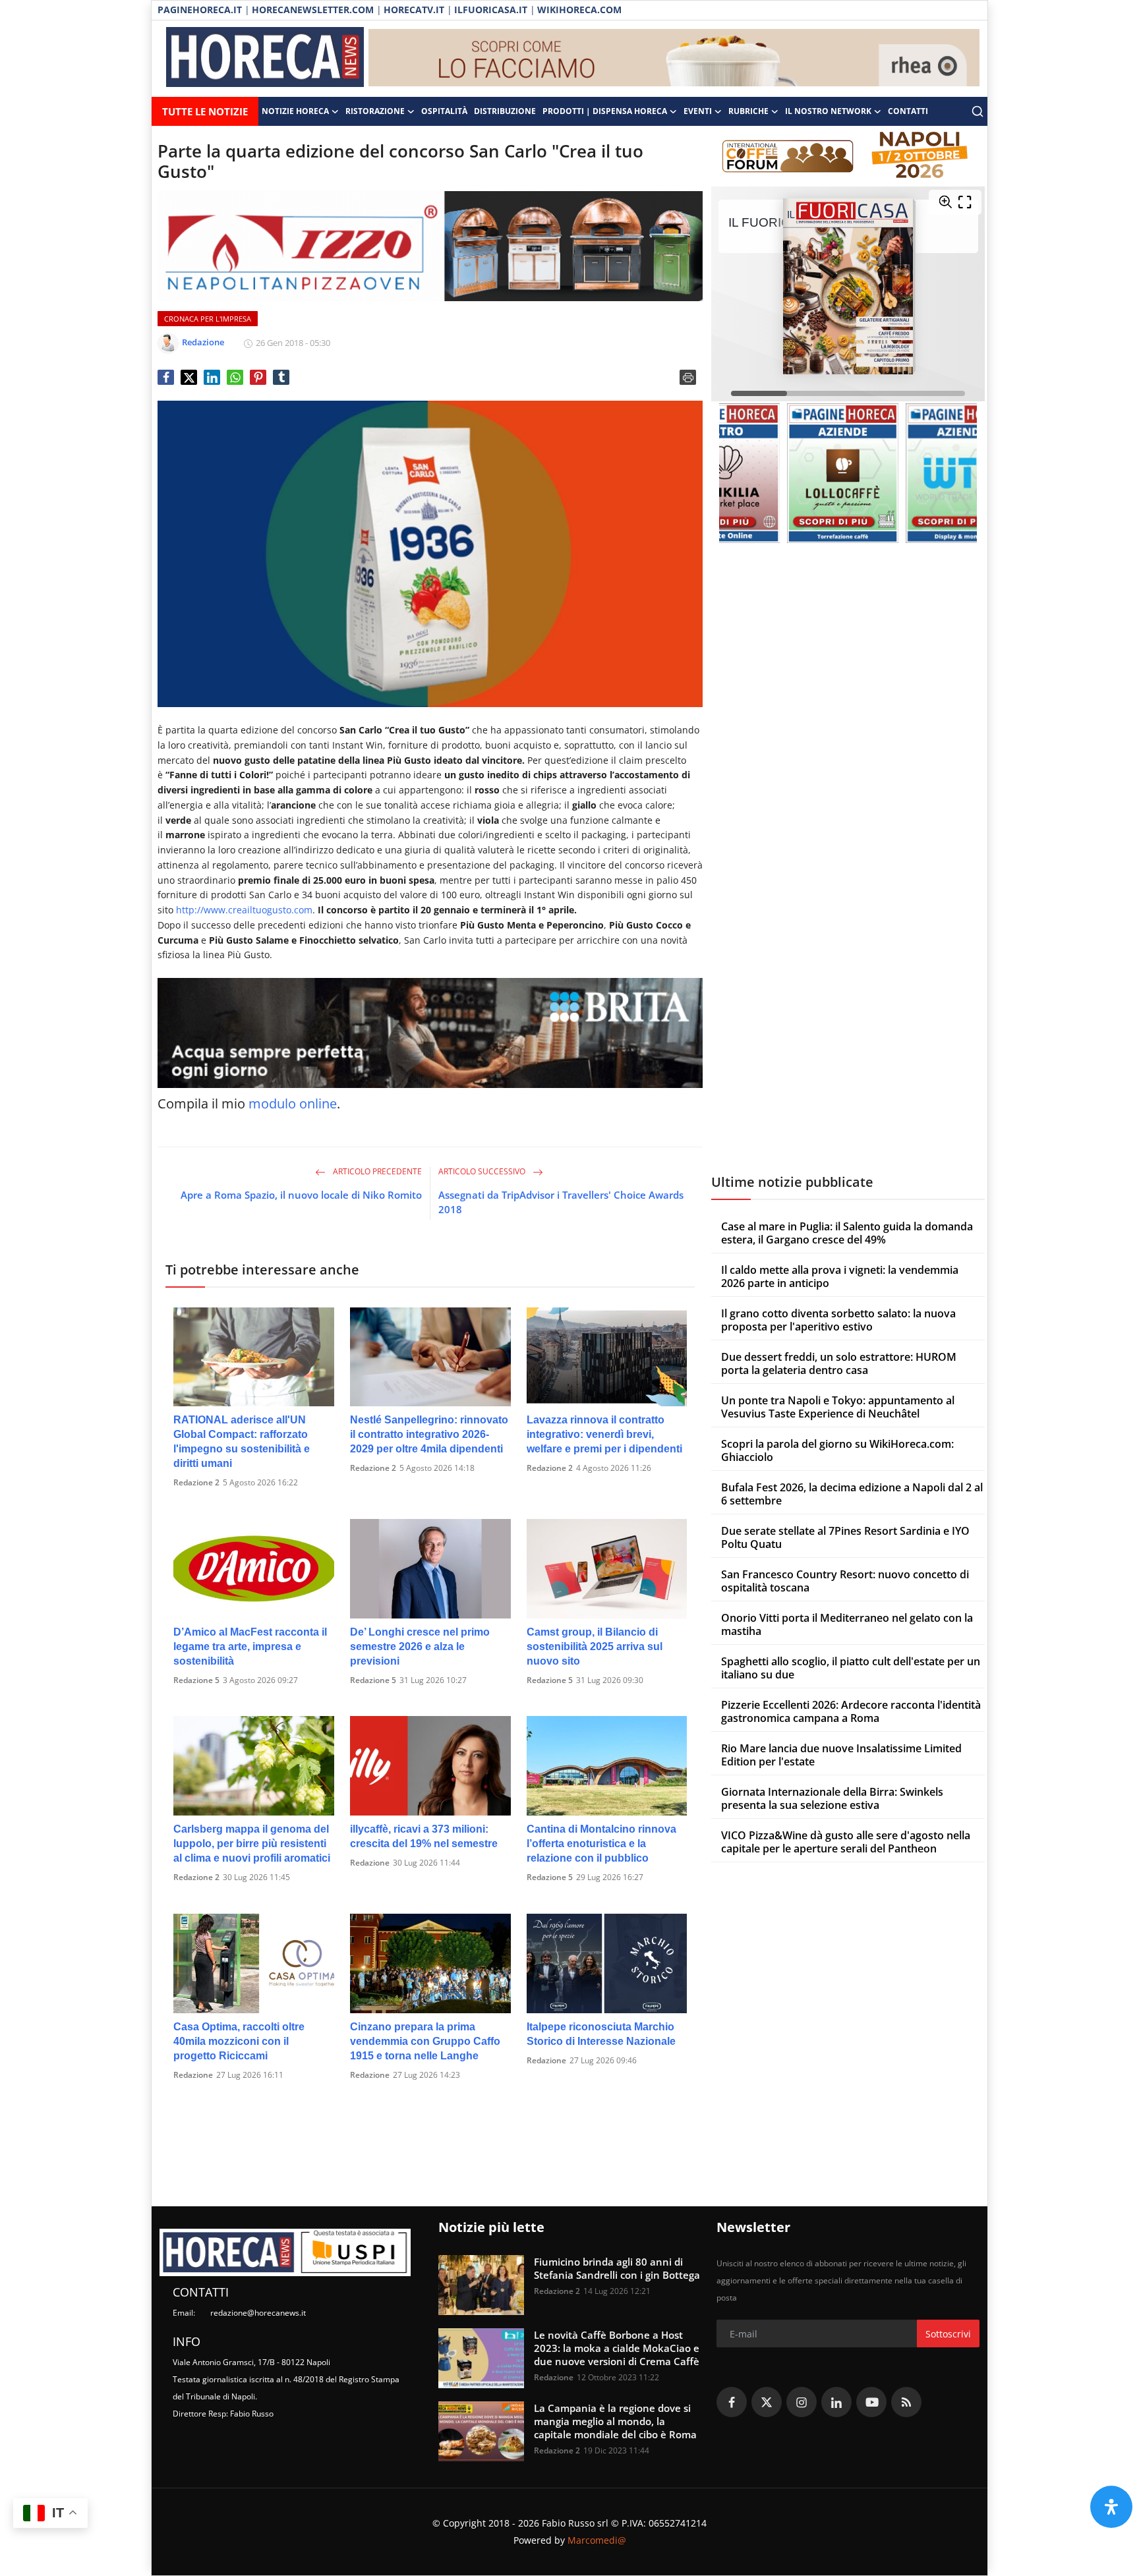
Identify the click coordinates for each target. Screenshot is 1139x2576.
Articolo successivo (483, 1171)
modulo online (293, 1103)
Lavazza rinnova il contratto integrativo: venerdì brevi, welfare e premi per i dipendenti (604, 1434)
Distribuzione (505, 111)
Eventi (698, 111)
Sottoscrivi (948, 2334)
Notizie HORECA (295, 111)
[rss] (906, 2402)
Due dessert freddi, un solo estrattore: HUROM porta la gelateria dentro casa (839, 1363)
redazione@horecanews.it (258, 2313)
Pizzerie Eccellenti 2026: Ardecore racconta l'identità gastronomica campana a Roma (851, 1711)
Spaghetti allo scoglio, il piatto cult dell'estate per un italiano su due (851, 1668)
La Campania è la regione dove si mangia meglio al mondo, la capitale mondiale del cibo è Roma (615, 2421)
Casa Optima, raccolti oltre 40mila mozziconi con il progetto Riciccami (239, 2041)
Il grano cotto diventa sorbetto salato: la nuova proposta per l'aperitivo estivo (838, 1320)
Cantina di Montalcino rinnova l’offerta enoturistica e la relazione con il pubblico (601, 1844)
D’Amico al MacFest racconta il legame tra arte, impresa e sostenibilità (250, 1646)
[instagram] (802, 2402)
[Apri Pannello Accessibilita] (1111, 2507)
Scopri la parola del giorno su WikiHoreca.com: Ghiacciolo (837, 1450)
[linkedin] (836, 2402)
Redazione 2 (196, 1482)
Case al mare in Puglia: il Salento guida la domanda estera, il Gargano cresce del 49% (847, 1233)
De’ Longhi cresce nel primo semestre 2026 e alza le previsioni (420, 1646)
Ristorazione (375, 111)
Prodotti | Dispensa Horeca (605, 111)
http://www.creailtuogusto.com (244, 910)
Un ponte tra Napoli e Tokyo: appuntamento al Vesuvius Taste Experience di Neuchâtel (838, 1407)
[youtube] (871, 2402)
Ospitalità (444, 111)
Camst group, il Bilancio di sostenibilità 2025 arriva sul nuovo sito (595, 1646)
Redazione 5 (196, 1680)
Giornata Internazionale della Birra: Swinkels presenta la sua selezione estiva (832, 1798)
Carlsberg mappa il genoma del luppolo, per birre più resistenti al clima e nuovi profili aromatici (252, 1844)
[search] (978, 111)
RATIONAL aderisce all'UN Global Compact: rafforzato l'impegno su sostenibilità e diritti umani (242, 1442)
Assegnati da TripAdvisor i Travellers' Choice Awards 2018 (561, 1202)
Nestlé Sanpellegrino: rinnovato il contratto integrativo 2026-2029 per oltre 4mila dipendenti (429, 1434)
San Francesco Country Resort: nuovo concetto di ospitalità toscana (845, 1581)
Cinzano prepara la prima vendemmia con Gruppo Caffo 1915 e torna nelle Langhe (425, 2041)
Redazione (370, 1863)
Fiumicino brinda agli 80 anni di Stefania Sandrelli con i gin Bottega (617, 2268)
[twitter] (767, 2402)
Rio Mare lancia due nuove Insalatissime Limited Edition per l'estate (841, 1755)
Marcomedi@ (597, 2540)
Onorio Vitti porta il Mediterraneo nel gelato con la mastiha (847, 1624)
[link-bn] (674, 59)
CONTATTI (908, 111)
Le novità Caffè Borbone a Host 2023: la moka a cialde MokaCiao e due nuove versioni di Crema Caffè (617, 2348)
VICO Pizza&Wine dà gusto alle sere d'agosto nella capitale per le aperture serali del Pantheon (846, 1842)
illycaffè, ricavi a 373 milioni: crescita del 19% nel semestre (424, 1836)
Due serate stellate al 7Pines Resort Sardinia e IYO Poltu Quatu (845, 1537)
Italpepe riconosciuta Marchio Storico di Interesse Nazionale (601, 2034)
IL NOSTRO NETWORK (828, 111)
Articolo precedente (376, 1171)
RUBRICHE (748, 111)
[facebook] (732, 2402)
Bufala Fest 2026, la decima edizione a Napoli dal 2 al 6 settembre (852, 1494)
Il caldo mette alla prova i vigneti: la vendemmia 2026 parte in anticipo (840, 1276)
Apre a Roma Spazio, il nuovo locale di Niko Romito (301, 1195)
